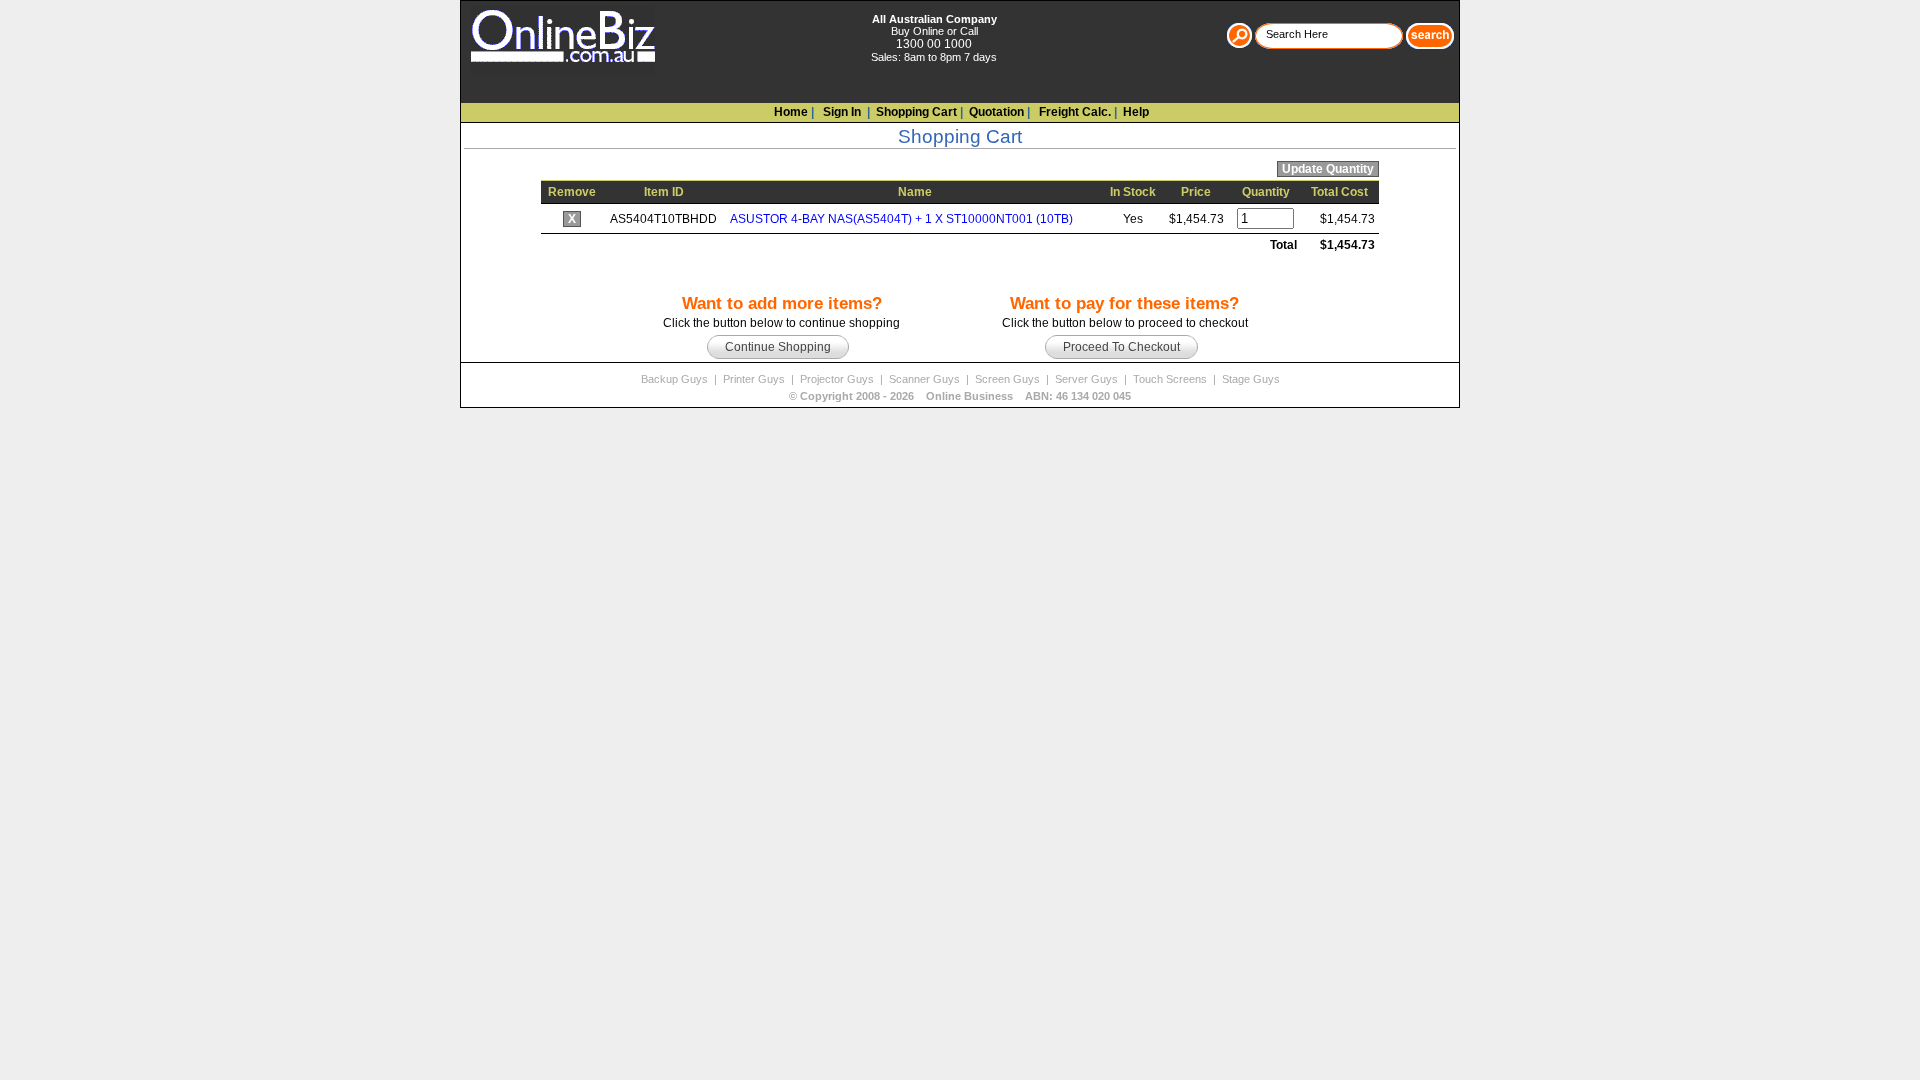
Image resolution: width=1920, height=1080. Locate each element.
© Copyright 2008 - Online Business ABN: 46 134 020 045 (960, 396)
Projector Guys (838, 379)
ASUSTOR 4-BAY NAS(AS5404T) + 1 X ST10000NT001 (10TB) (901, 219)
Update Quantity (1328, 169)
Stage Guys (1251, 379)
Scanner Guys (926, 379)
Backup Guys (676, 379)
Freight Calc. (1073, 112)
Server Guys (1088, 379)
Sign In (840, 112)
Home (791, 112)
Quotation (996, 112)
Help (1136, 112)
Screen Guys (1009, 379)
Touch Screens (1171, 379)
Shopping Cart (916, 112)
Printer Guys (755, 379)
